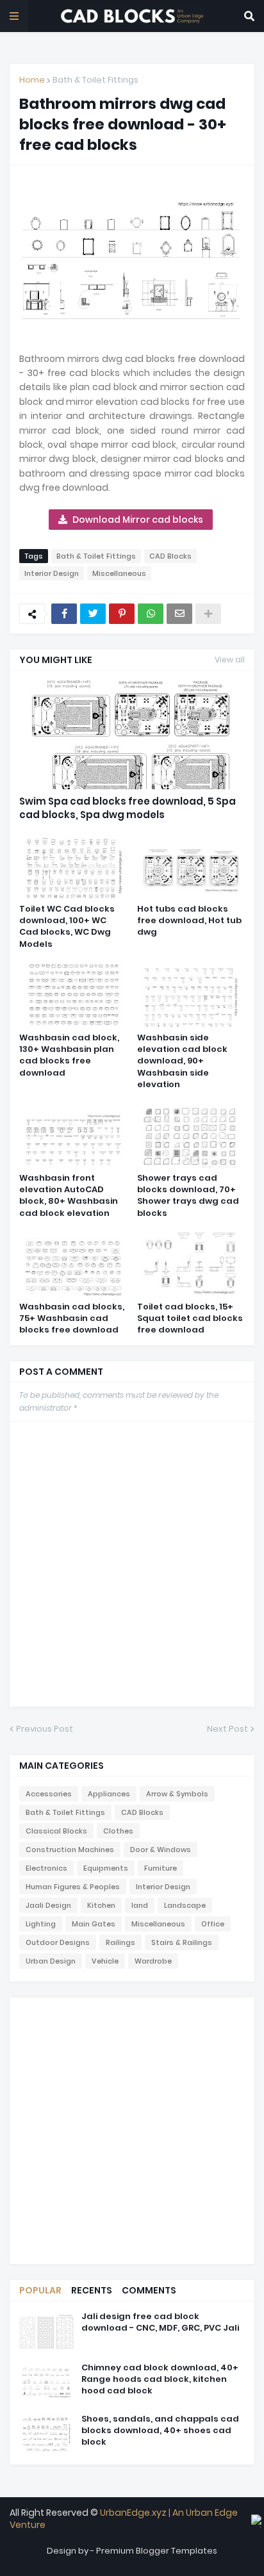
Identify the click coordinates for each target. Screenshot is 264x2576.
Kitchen (101, 1905)
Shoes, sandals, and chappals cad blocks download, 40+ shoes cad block (160, 2431)
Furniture (161, 1868)
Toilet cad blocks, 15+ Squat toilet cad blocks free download (190, 1318)
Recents (92, 2290)
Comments (149, 2290)
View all (230, 660)
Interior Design (52, 573)
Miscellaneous (119, 573)
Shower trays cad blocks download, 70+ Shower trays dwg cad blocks (188, 1196)
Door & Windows (161, 1850)
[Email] (179, 614)
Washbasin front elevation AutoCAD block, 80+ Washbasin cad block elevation (69, 1196)
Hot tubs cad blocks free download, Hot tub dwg (189, 921)
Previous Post (45, 1729)
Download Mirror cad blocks (138, 520)
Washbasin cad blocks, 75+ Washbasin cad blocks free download (72, 1318)
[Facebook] (64, 614)
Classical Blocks (56, 1831)
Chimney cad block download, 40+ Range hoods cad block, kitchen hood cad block (160, 2379)
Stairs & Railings (182, 1942)
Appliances (109, 1794)
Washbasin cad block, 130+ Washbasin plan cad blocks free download (69, 1055)
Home (32, 80)
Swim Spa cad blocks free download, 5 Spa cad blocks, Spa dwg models (128, 808)
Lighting (41, 1924)
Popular (40, 2290)
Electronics (46, 1868)
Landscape (185, 1905)
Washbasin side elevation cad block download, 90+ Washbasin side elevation (182, 1061)
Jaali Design (48, 1905)
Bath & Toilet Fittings (95, 80)
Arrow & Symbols (177, 1794)
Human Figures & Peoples (73, 1887)
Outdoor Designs (58, 1942)
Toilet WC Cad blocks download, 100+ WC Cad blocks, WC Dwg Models (67, 927)
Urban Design (51, 1961)
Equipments (106, 1868)
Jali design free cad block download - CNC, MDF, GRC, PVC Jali (160, 2322)
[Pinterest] (122, 614)
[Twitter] (93, 614)
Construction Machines (70, 1850)
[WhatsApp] (151, 614)
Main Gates (94, 1924)
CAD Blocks (170, 556)
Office (213, 1924)
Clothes (118, 1831)
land (140, 1905)
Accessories (49, 1794)
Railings (120, 1942)
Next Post (227, 1729)
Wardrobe (153, 1961)
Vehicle (105, 1961)
